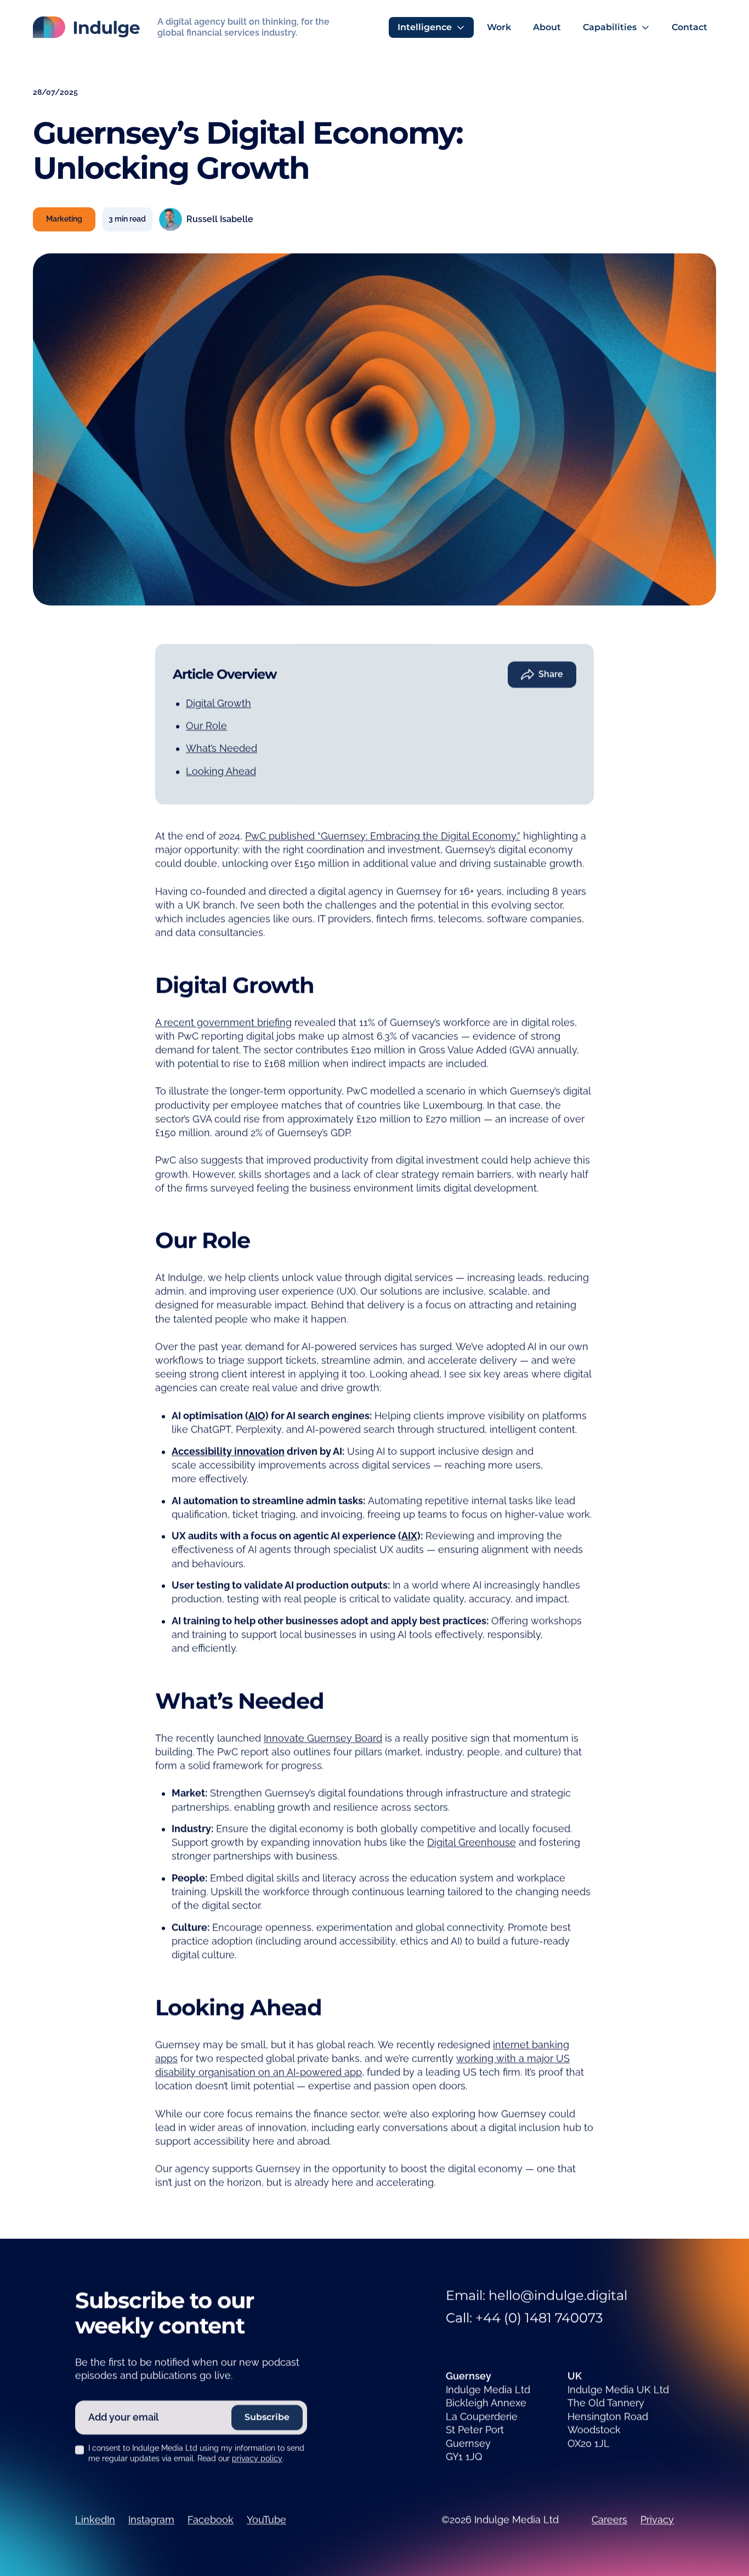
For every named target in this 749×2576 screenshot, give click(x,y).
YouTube (266, 2520)
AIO (257, 1415)
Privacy (657, 2520)
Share (551, 674)
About (547, 27)
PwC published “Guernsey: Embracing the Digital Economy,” (383, 836)
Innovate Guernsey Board (323, 1738)
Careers (609, 2520)
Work (499, 27)
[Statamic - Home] (86, 27)
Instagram (151, 2520)
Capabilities (610, 27)
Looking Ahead (221, 771)
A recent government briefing (223, 1022)
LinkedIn (95, 2520)
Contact (690, 27)
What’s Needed (222, 748)
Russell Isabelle (220, 219)
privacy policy (257, 2459)
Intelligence (425, 27)
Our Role (206, 726)
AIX (409, 1536)
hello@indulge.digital (558, 2295)
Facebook (211, 2520)
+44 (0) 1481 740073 (539, 2318)
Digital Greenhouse (472, 1842)
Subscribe (267, 2417)
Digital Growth (219, 703)
